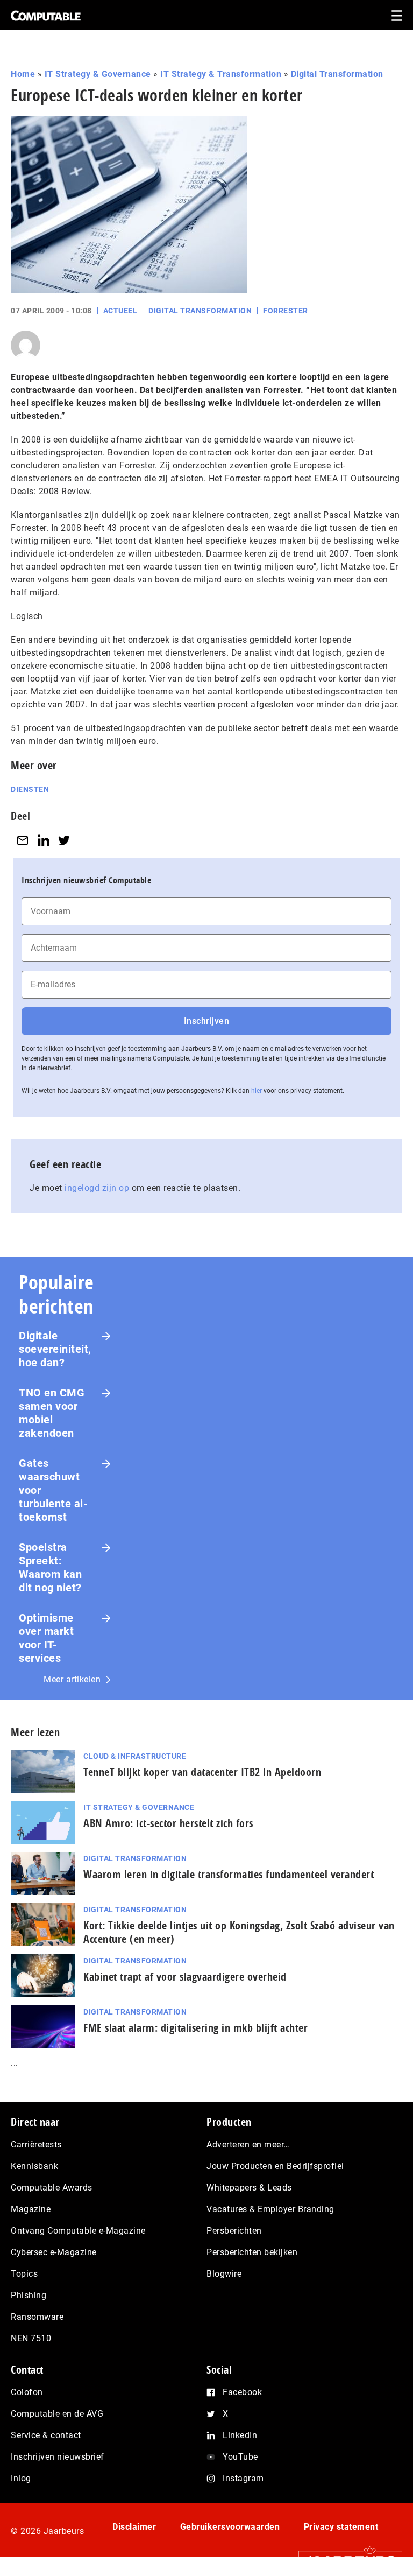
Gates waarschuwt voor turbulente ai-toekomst (53, 1490)
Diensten (30, 789)
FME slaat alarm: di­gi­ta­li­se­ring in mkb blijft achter (198, 2028)
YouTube (240, 2457)
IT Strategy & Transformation (221, 74)
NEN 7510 (31, 2338)
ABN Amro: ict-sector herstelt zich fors (168, 1823)
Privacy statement (341, 2527)
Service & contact (46, 2435)
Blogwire (224, 2274)
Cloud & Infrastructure (135, 1756)
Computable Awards (52, 2188)
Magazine (31, 2209)
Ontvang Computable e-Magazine (78, 2231)
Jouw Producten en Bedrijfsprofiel (275, 2166)
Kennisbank (34, 2166)
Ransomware (37, 2317)
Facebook (242, 2392)
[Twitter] (64, 840)
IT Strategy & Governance (98, 74)
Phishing (29, 2295)
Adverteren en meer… (248, 2145)
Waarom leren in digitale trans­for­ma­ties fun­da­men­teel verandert (229, 1874)
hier (257, 1091)
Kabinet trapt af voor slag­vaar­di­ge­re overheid (185, 1977)
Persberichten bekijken (252, 2252)
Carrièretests (36, 2145)
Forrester (286, 311)
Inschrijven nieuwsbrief (58, 2457)
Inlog (21, 2478)
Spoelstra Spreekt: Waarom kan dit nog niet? (50, 1567)
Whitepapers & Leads (249, 2188)
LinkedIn (240, 2435)
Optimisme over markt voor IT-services (46, 1638)
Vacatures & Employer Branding (270, 2209)
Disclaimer (134, 2527)
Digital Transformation (337, 74)
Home (23, 74)
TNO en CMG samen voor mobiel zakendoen (52, 1413)
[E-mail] (23, 840)
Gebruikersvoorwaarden (230, 2527)
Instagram (243, 2478)
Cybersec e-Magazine (54, 2252)
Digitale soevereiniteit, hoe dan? (55, 1349)
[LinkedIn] (44, 840)
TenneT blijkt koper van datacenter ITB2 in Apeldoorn (205, 1772)
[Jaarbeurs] (345, 2560)
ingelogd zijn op (97, 1188)
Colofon (27, 2392)
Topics (24, 2274)
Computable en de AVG (57, 2414)
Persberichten (234, 2231)
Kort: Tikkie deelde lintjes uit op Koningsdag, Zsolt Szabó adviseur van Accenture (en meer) (239, 1932)
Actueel (120, 311)
